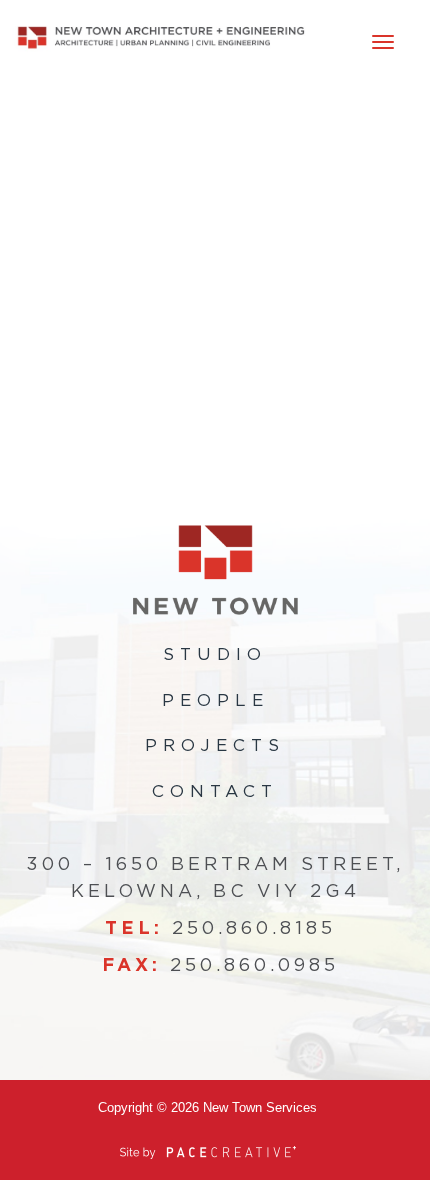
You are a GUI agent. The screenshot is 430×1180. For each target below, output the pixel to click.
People (215, 700)
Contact (215, 791)
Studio (215, 654)
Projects (215, 745)
